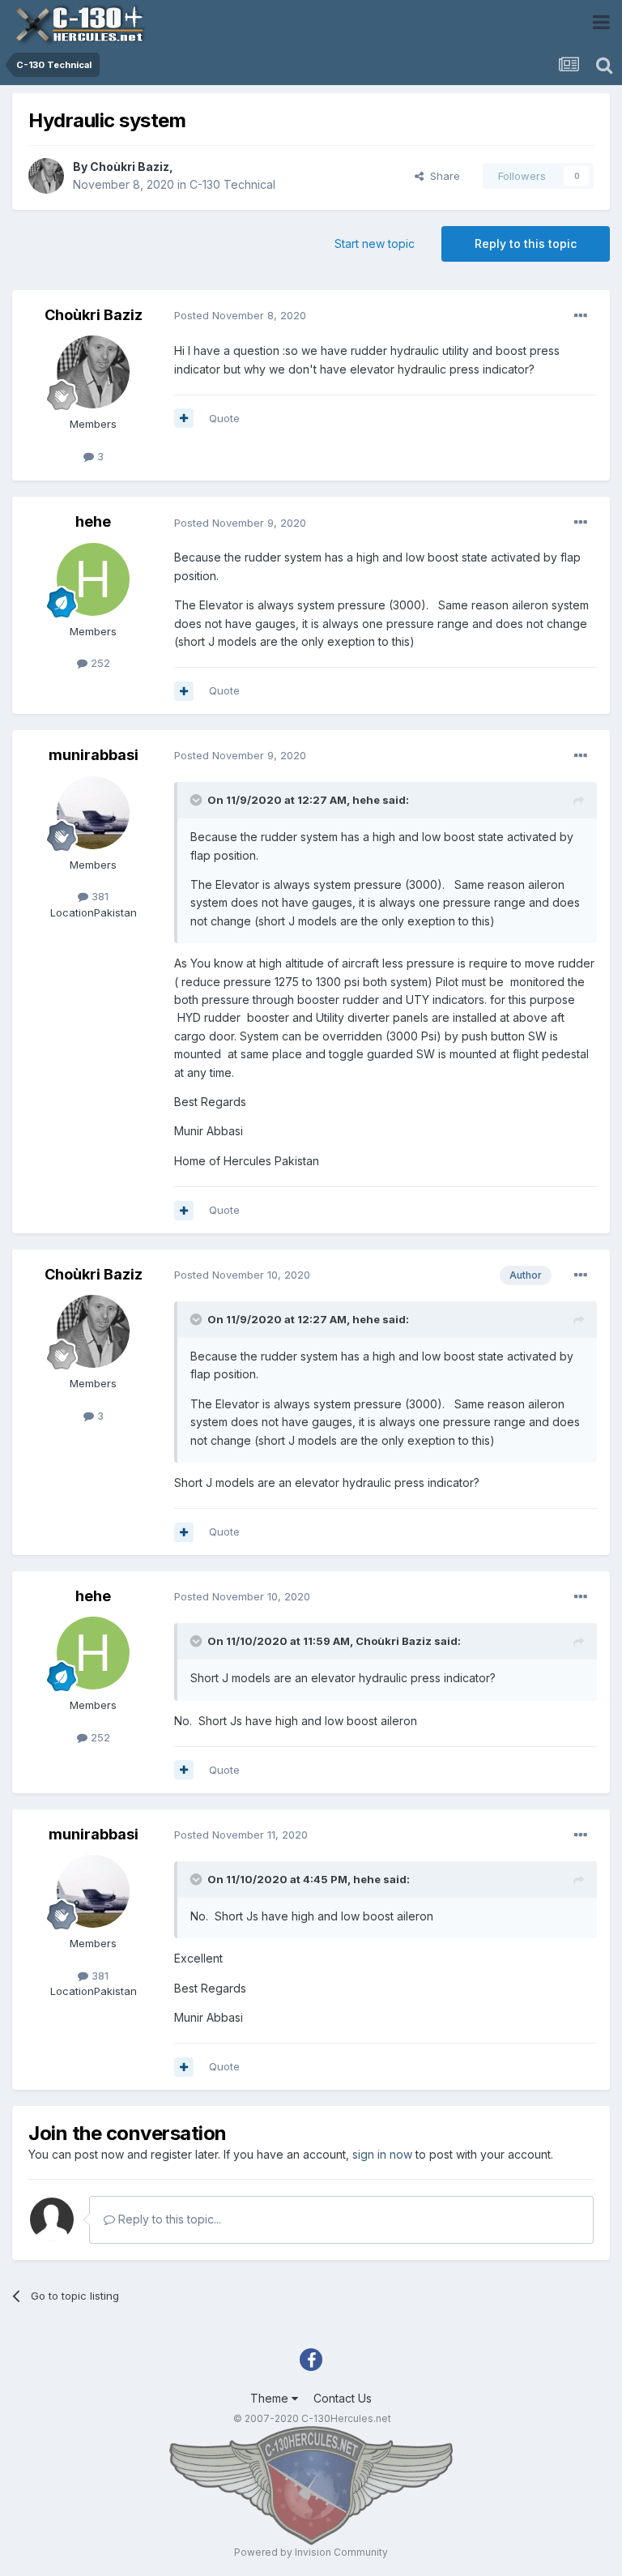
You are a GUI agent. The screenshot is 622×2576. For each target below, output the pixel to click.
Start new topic (375, 244)
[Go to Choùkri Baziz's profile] (46, 176)
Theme (271, 2398)
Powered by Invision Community (311, 2552)
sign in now (382, 2154)
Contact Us (343, 2398)
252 (99, 663)
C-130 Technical (232, 184)
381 (98, 896)
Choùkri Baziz (130, 167)
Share (442, 176)
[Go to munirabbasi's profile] (93, 813)
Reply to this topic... (168, 2219)
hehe (93, 521)
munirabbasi (94, 755)
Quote (224, 418)
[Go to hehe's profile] (93, 579)
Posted (240, 315)
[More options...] (581, 316)
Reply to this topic (526, 244)
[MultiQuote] (184, 418)
